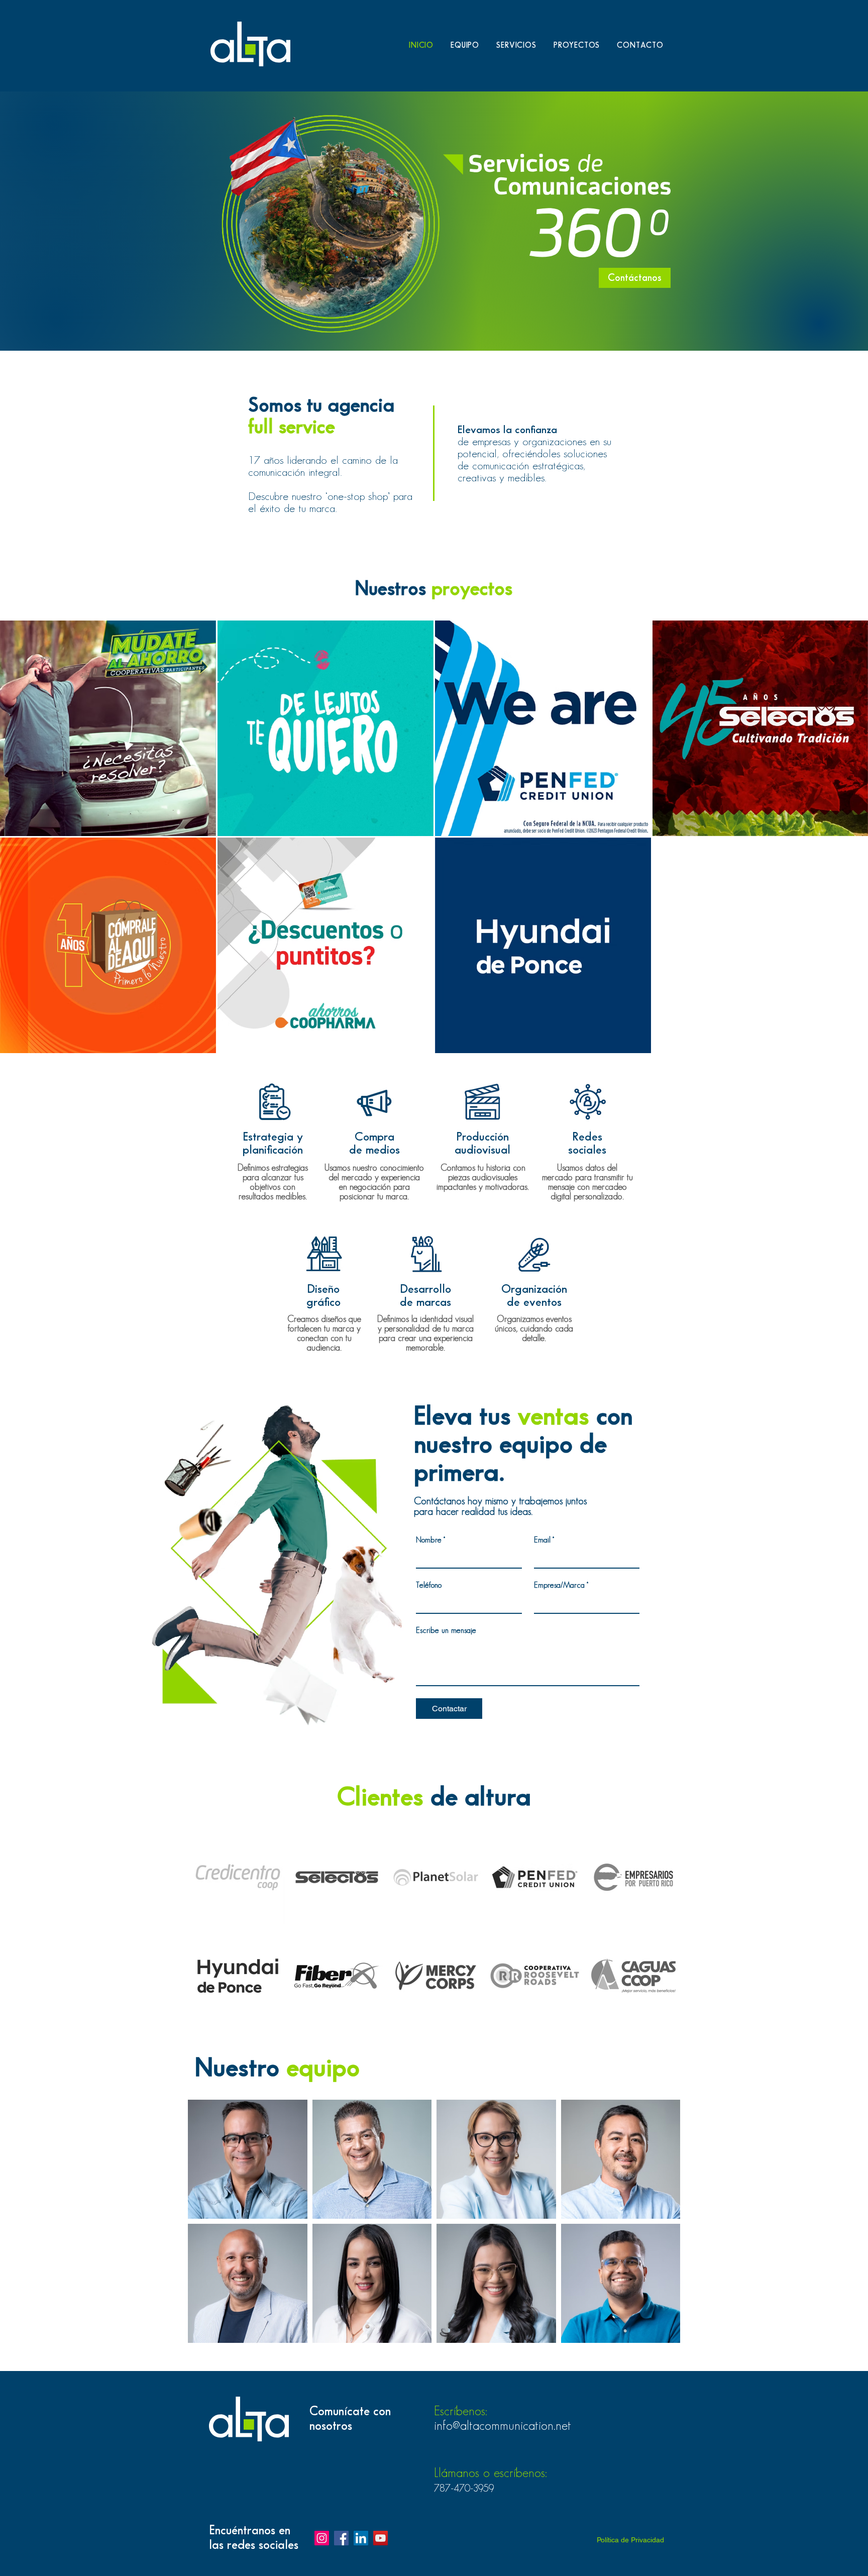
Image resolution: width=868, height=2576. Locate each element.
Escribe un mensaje (446, 1631)
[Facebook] (341, 2538)
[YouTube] (381, 2538)
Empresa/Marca (561, 1585)
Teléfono (429, 1585)
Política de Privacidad (630, 2540)
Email (544, 1540)
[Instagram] (322, 2538)
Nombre (430, 1540)
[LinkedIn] (361, 2538)
